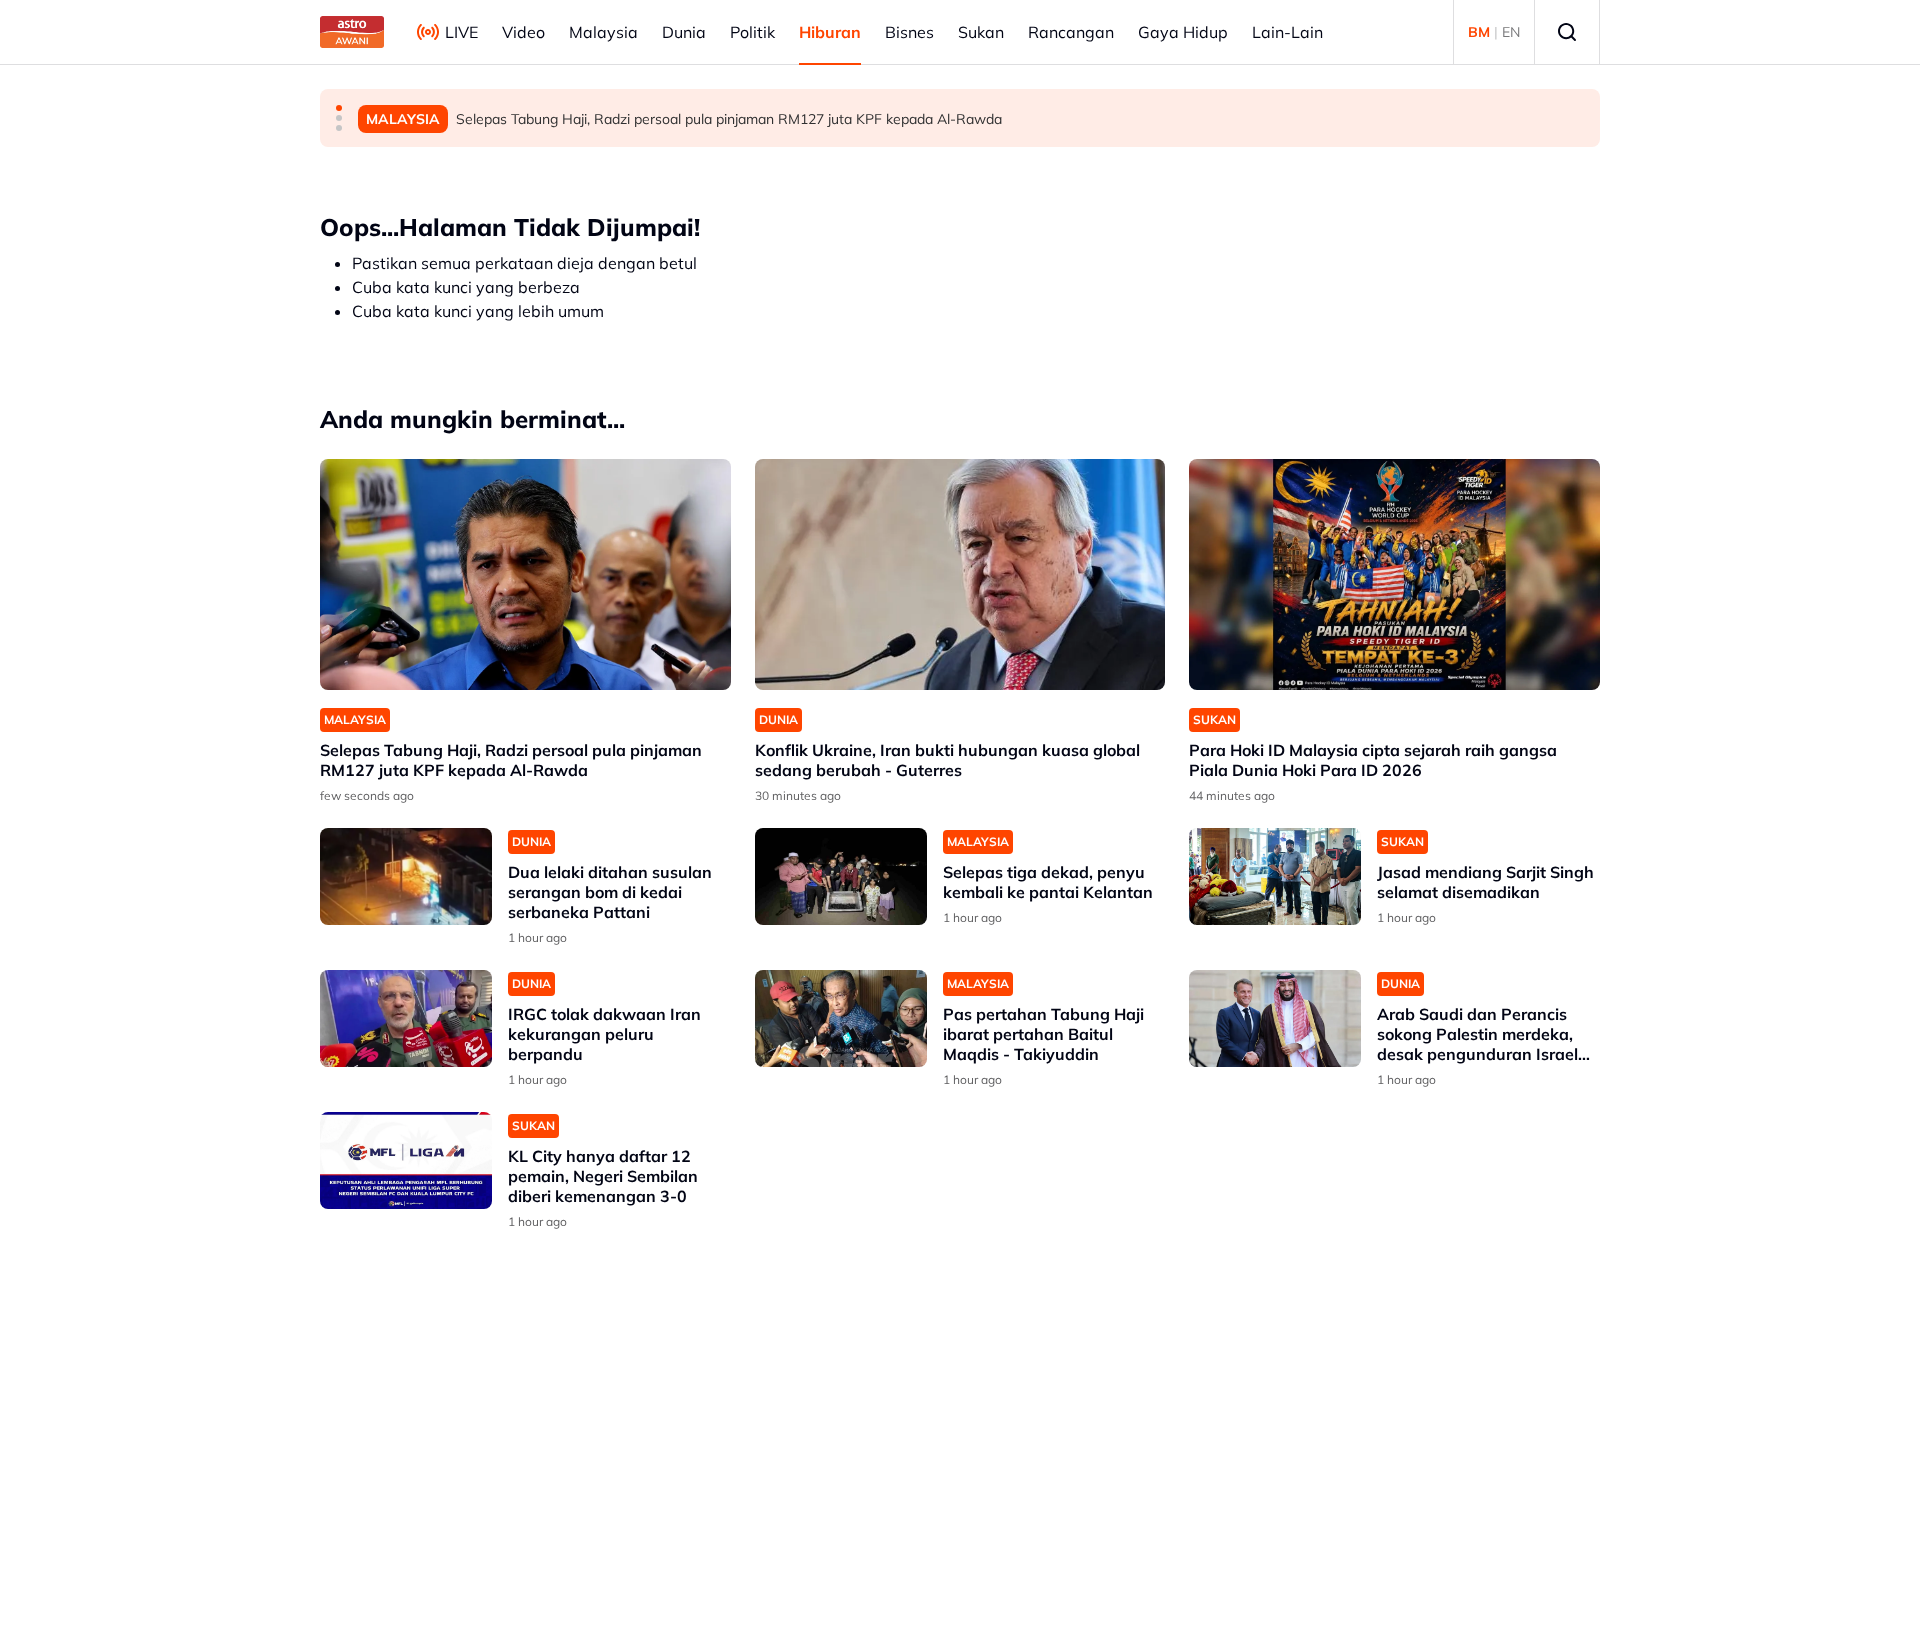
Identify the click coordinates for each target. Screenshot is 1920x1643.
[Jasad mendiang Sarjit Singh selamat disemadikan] (1275, 876)
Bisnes (909, 32)
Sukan (981, 32)
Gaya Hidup (1183, 32)
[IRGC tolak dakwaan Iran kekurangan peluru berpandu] (406, 1018)
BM (1479, 32)
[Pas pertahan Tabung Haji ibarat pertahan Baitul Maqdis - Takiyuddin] (841, 1018)
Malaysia (603, 32)
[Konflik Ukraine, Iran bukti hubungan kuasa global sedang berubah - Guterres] (960, 574)
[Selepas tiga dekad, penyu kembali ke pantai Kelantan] (841, 876)
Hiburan (830, 32)
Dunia (684, 32)
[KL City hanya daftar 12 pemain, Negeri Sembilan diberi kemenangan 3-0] (406, 1160)
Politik (752, 32)
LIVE (461, 32)
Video (523, 32)
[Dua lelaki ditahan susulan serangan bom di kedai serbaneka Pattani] (406, 876)
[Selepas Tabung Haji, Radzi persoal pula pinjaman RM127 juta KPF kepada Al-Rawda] (525, 574)
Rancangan (1071, 32)
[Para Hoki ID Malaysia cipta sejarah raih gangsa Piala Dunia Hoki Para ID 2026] (1394, 574)
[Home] (352, 32)
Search (1567, 32)
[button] (339, 108)
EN (1511, 32)
